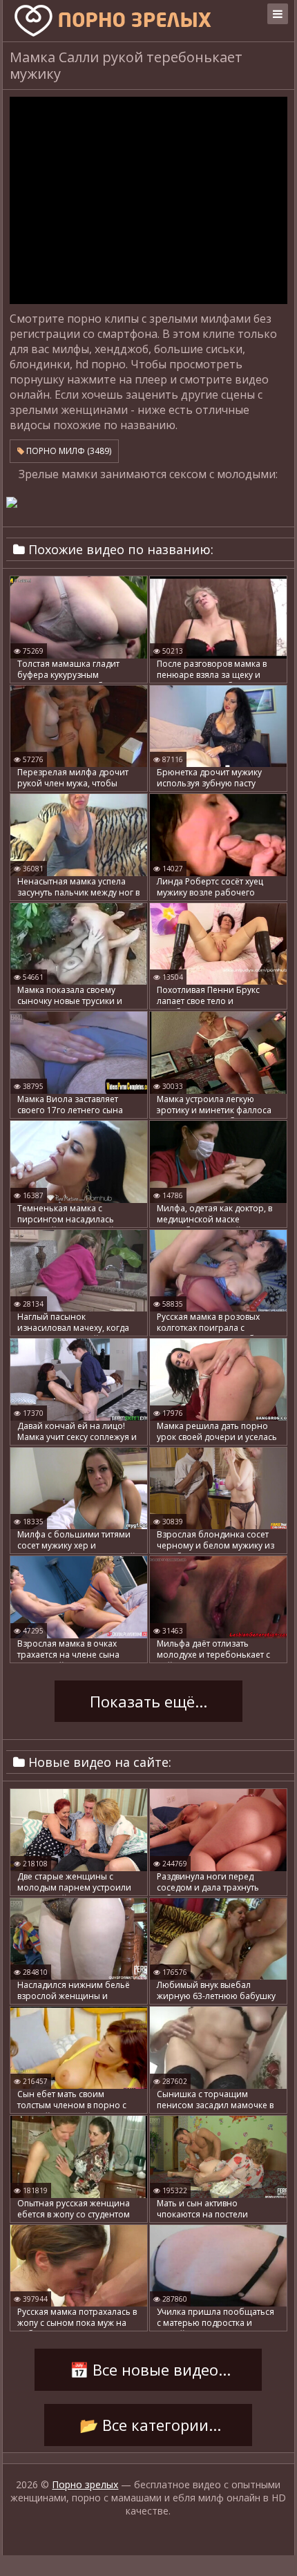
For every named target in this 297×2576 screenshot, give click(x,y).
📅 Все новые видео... (148, 2369)
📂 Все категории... (148, 2425)
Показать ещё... (148, 1701)
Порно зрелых (85, 2484)
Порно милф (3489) (68, 451)
